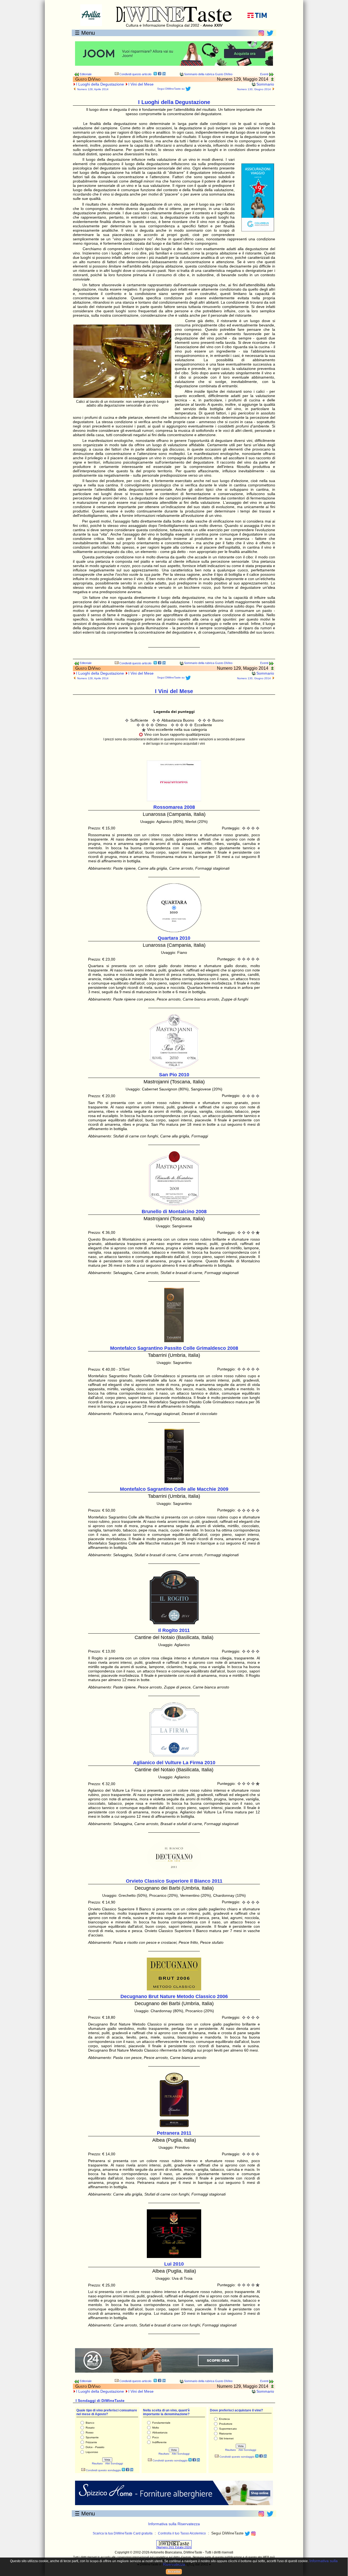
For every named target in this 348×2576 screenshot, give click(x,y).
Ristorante (226, 2434)
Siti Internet (226, 2438)
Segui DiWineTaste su (171, 89)
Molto (156, 2428)
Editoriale (85, 74)
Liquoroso (92, 2452)
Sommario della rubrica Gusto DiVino (208, 74)
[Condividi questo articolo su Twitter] (155, 74)
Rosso (90, 2432)
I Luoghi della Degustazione (100, 84)
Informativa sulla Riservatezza (174, 2524)
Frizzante (91, 2442)
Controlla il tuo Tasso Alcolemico (182, 2533)
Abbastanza (160, 2432)
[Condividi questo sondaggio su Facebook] (128, 2470)
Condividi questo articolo (135, 74)
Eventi (265, 74)
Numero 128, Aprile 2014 (93, 89)
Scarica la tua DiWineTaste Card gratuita (123, 2533)
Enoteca (224, 2419)
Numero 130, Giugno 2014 (254, 89)
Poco (156, 2437)
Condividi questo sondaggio (103, 2470)
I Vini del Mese (141, 84)
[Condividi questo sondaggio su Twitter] (123, 2470)
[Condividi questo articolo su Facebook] (160, 74)
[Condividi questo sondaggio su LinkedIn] (132, 2470)
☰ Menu (85, 33)
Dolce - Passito (95, 2447)
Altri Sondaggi (114, 2463)
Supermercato (228, 2429)
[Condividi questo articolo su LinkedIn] (164, 74)
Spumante (92, 2437)
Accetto (174, 2572)
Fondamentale (161, 2423)
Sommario (265, 84)
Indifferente (159, 2442)
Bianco (90, 2423)
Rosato (90, 2428)
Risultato (97, 2463)
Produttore (226, 2424)
